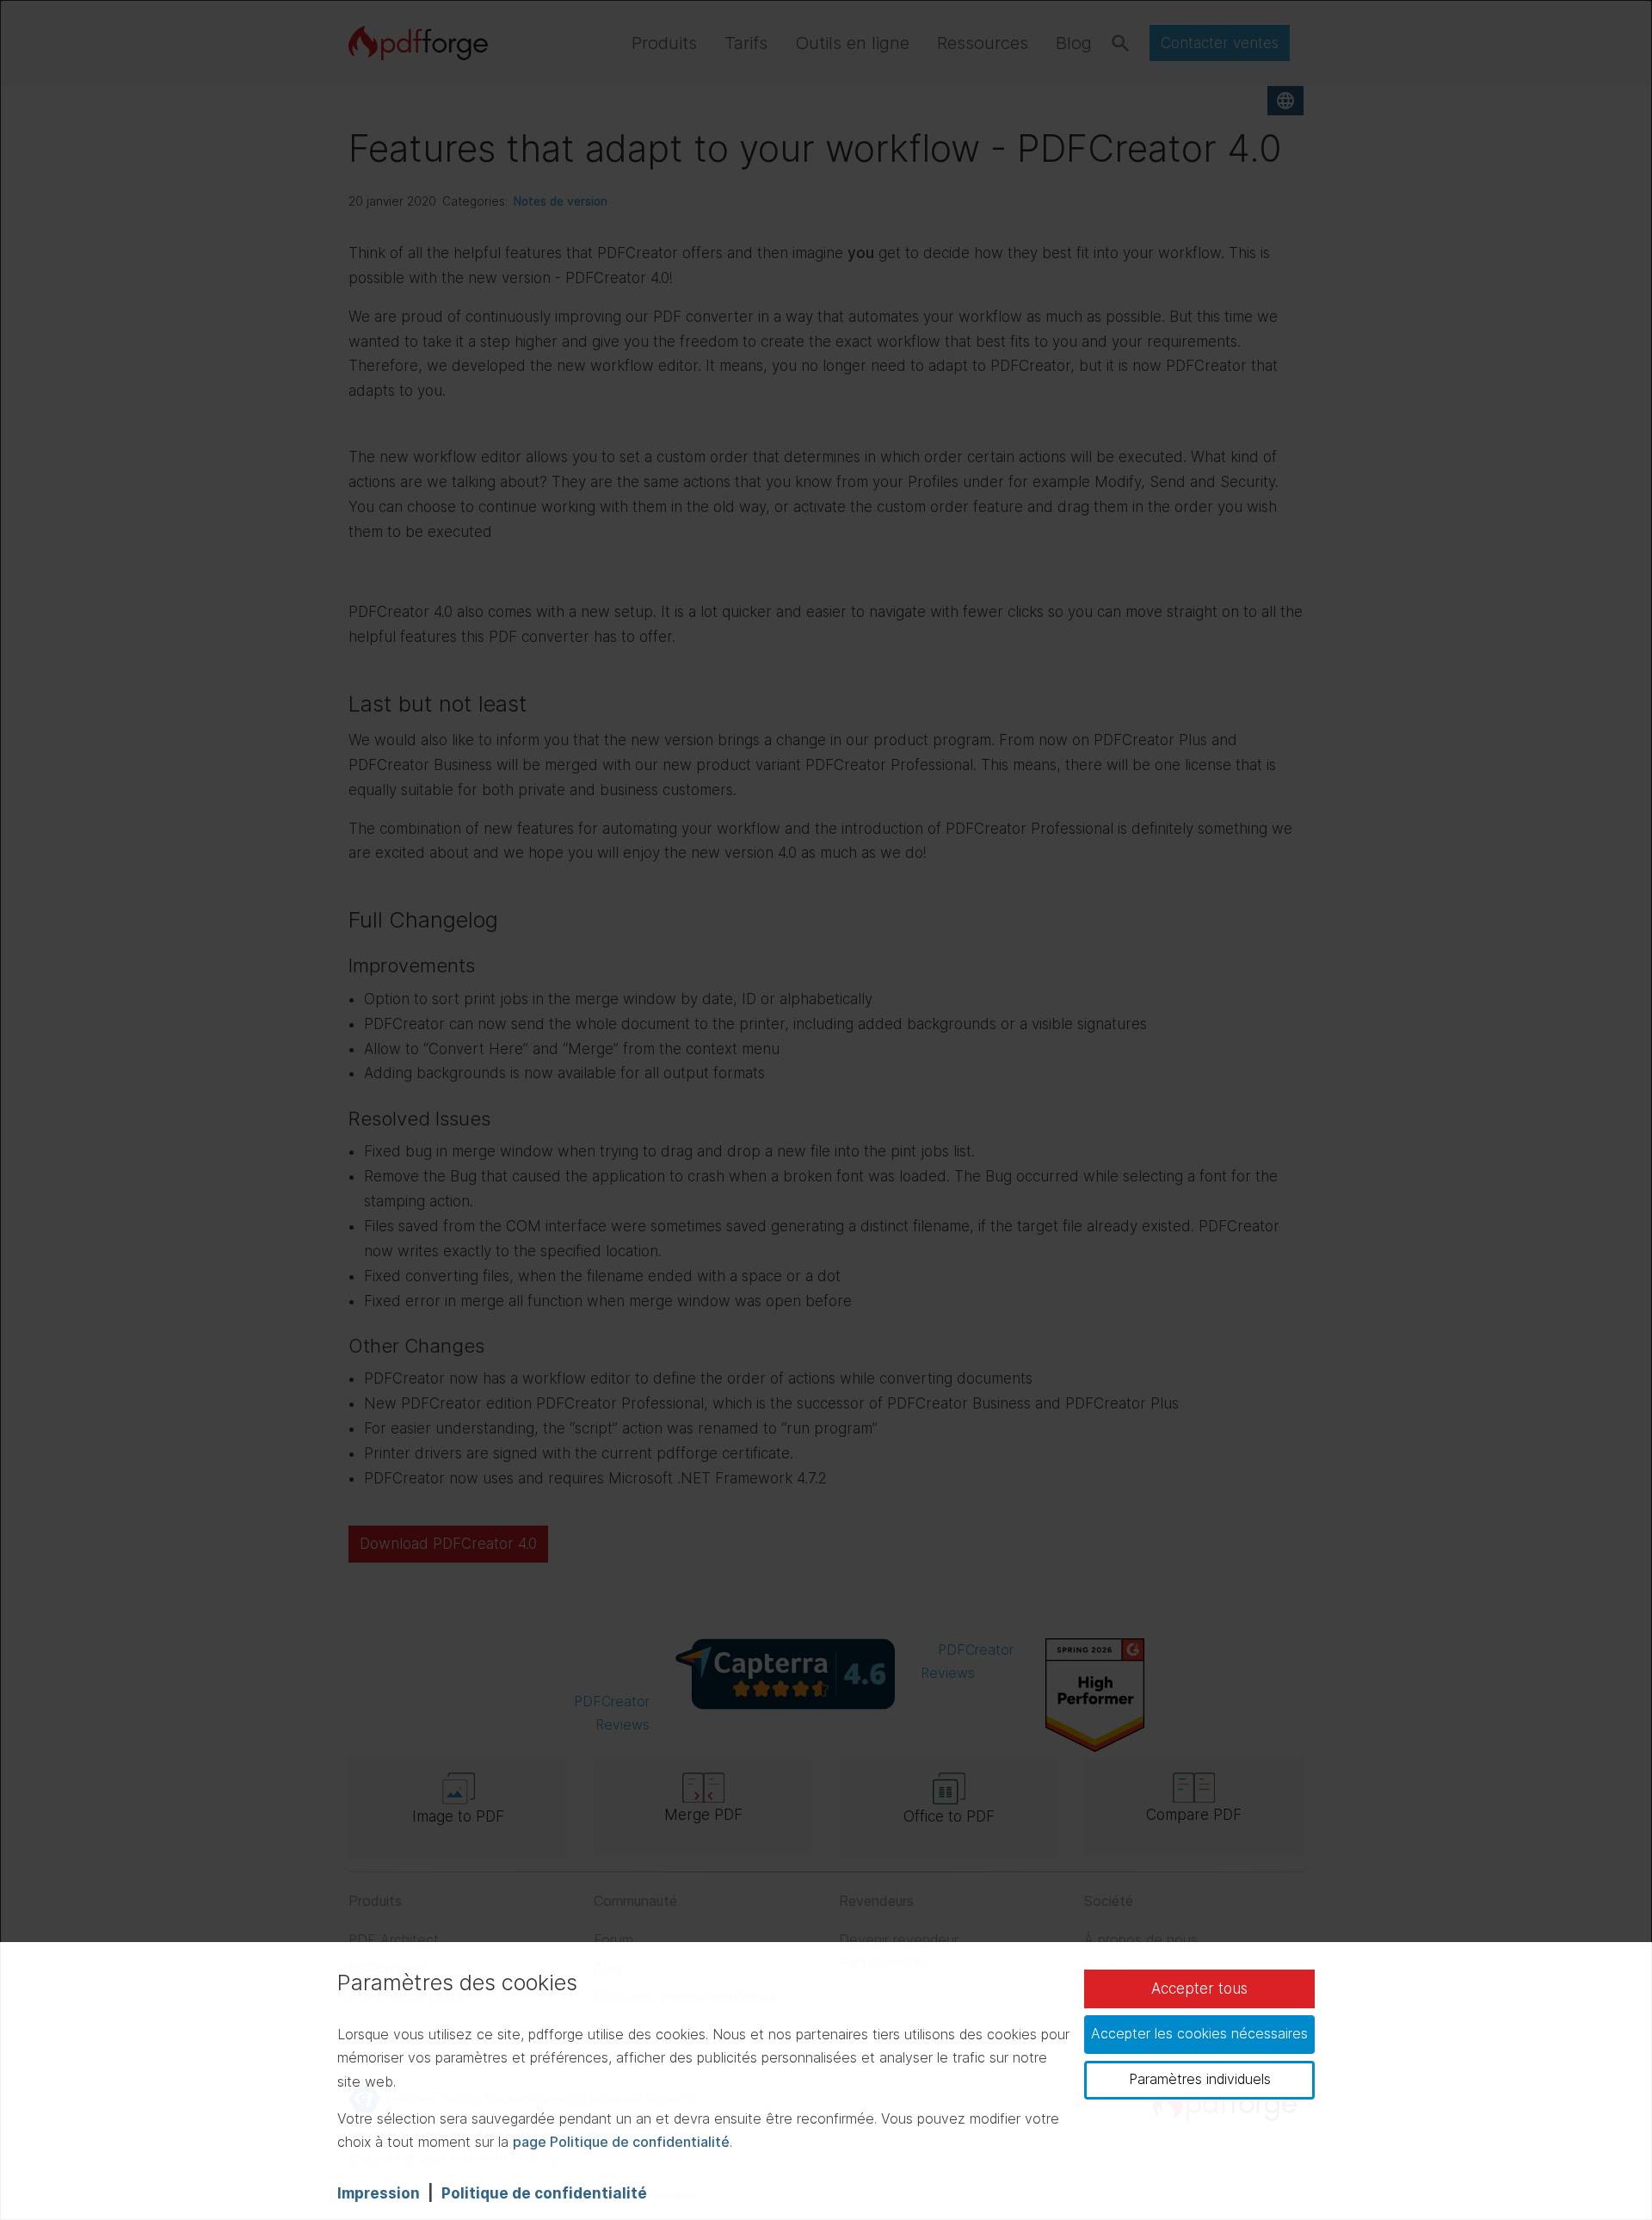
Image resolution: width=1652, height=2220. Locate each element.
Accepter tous (1199, 1989)
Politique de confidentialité (544, 2193)
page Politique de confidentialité (621, 2142)
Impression (379, 2193)
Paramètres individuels (1200, 2079)
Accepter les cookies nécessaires (1199, 2033)
